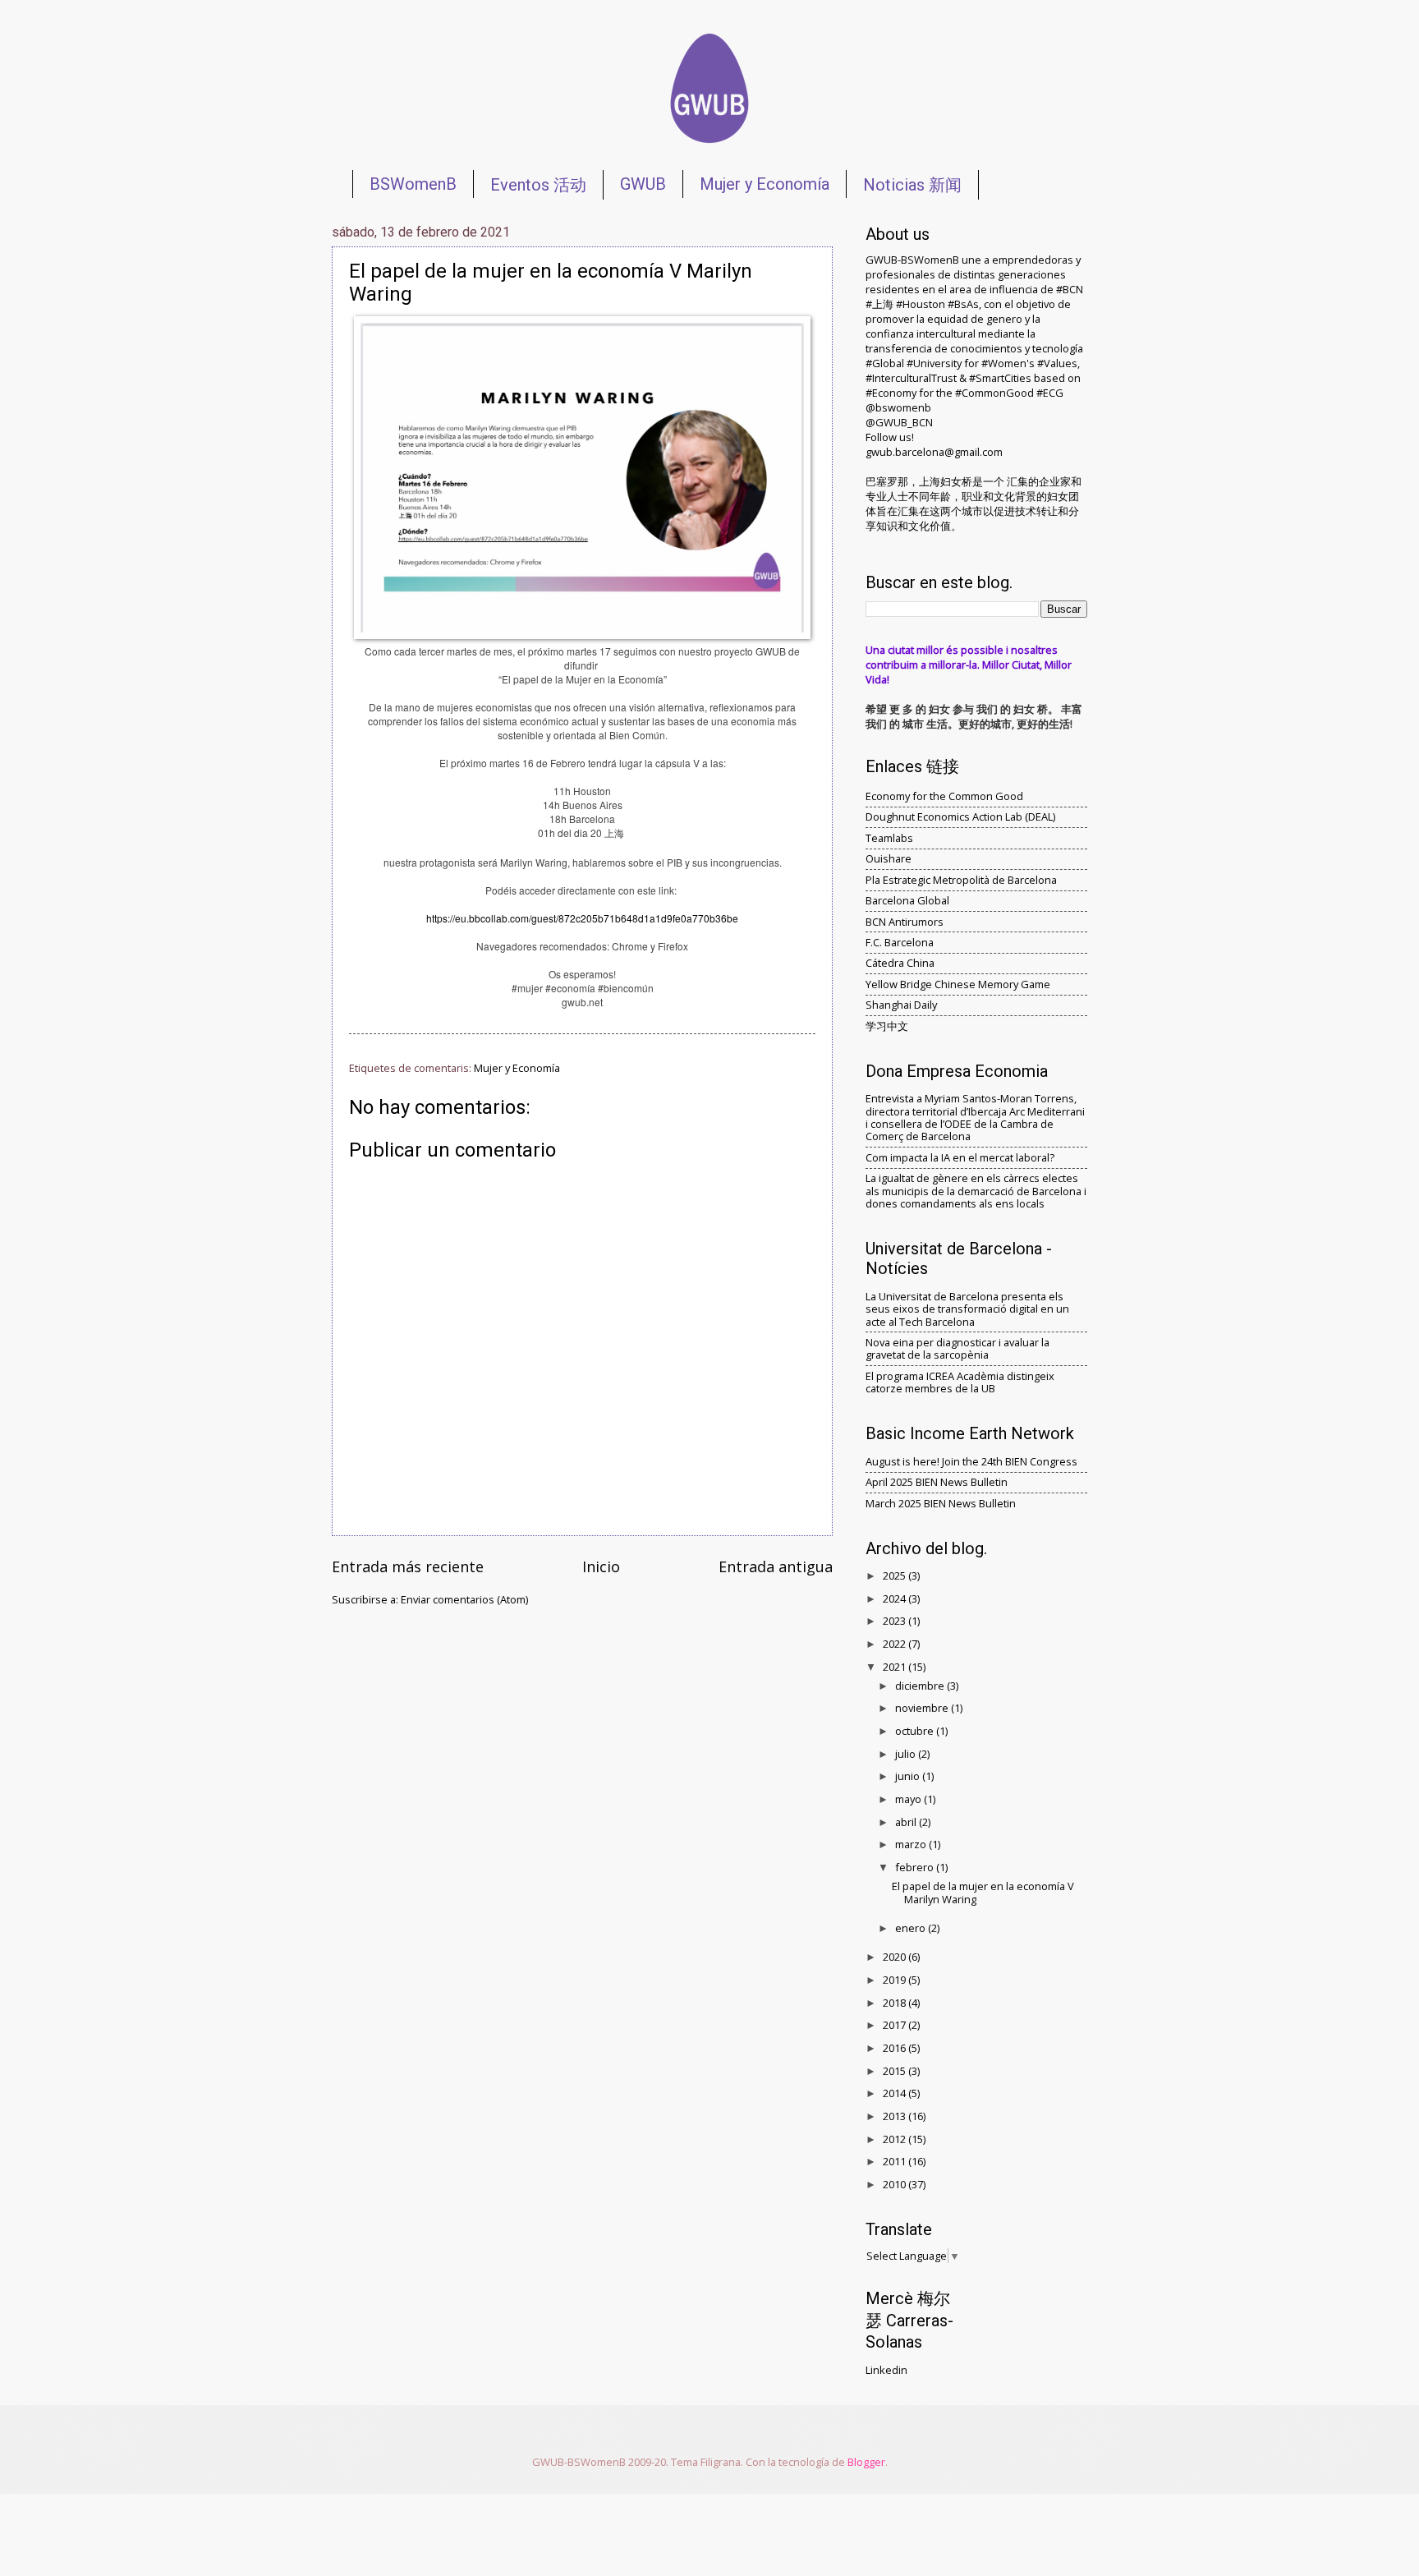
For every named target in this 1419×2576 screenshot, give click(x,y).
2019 (895, 1980)
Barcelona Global (907, 900)
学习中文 (887, 1026)
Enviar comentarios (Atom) (464, 1599)
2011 (895, 2161)
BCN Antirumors (905, 922)
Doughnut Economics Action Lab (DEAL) (960, 816)
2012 (895, 2139)
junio (909, 1776)
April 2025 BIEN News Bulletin (937, 1482)
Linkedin (886, 2370)
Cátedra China (900, 963)
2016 (895, 2048)
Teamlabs (889, 838)
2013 (895, 2116)
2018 (895, 2003)
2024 (895, 1598)
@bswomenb (898, 407)
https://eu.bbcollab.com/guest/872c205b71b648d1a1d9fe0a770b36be (582, 918)
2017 (895, 2025)
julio (907, 1754)
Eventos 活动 (538, 185)
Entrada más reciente (408, 1566)
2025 (895, 1575)
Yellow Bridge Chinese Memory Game (958, 984)
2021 (895, 1667)
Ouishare (889, 858)
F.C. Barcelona (900, 942)
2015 (895, 2071)
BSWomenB (413, 184)
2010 (895, 2184)
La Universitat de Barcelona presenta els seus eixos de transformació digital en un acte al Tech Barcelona (967, 1309)
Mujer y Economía (765, 184)
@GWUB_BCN (899, 422)
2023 (895, 1621)
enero (912, 1928)
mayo (909, 1799)
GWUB (643, 184)
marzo (912, 1844)
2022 (895, 1644)
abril (907, 1822)
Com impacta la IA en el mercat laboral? (960, 1157)
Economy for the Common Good (944, 796)
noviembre (923, 1708)
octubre (916, 1731)
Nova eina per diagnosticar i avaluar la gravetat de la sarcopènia (957, 1348)
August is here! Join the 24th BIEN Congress (971, 1461)
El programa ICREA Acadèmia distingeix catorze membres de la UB (960, 1382)
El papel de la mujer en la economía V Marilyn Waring (983, 1892)
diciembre (921, 1686)
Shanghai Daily (901, 1005)
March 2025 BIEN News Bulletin (941, 1503)
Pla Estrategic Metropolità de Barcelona (961, 880)
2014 (895, 2093)
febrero (916, 1867)
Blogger (866, 2462)
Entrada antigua (776, 1566)
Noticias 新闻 (912, 185)
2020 (895, 1957)
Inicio (601, 1566)
